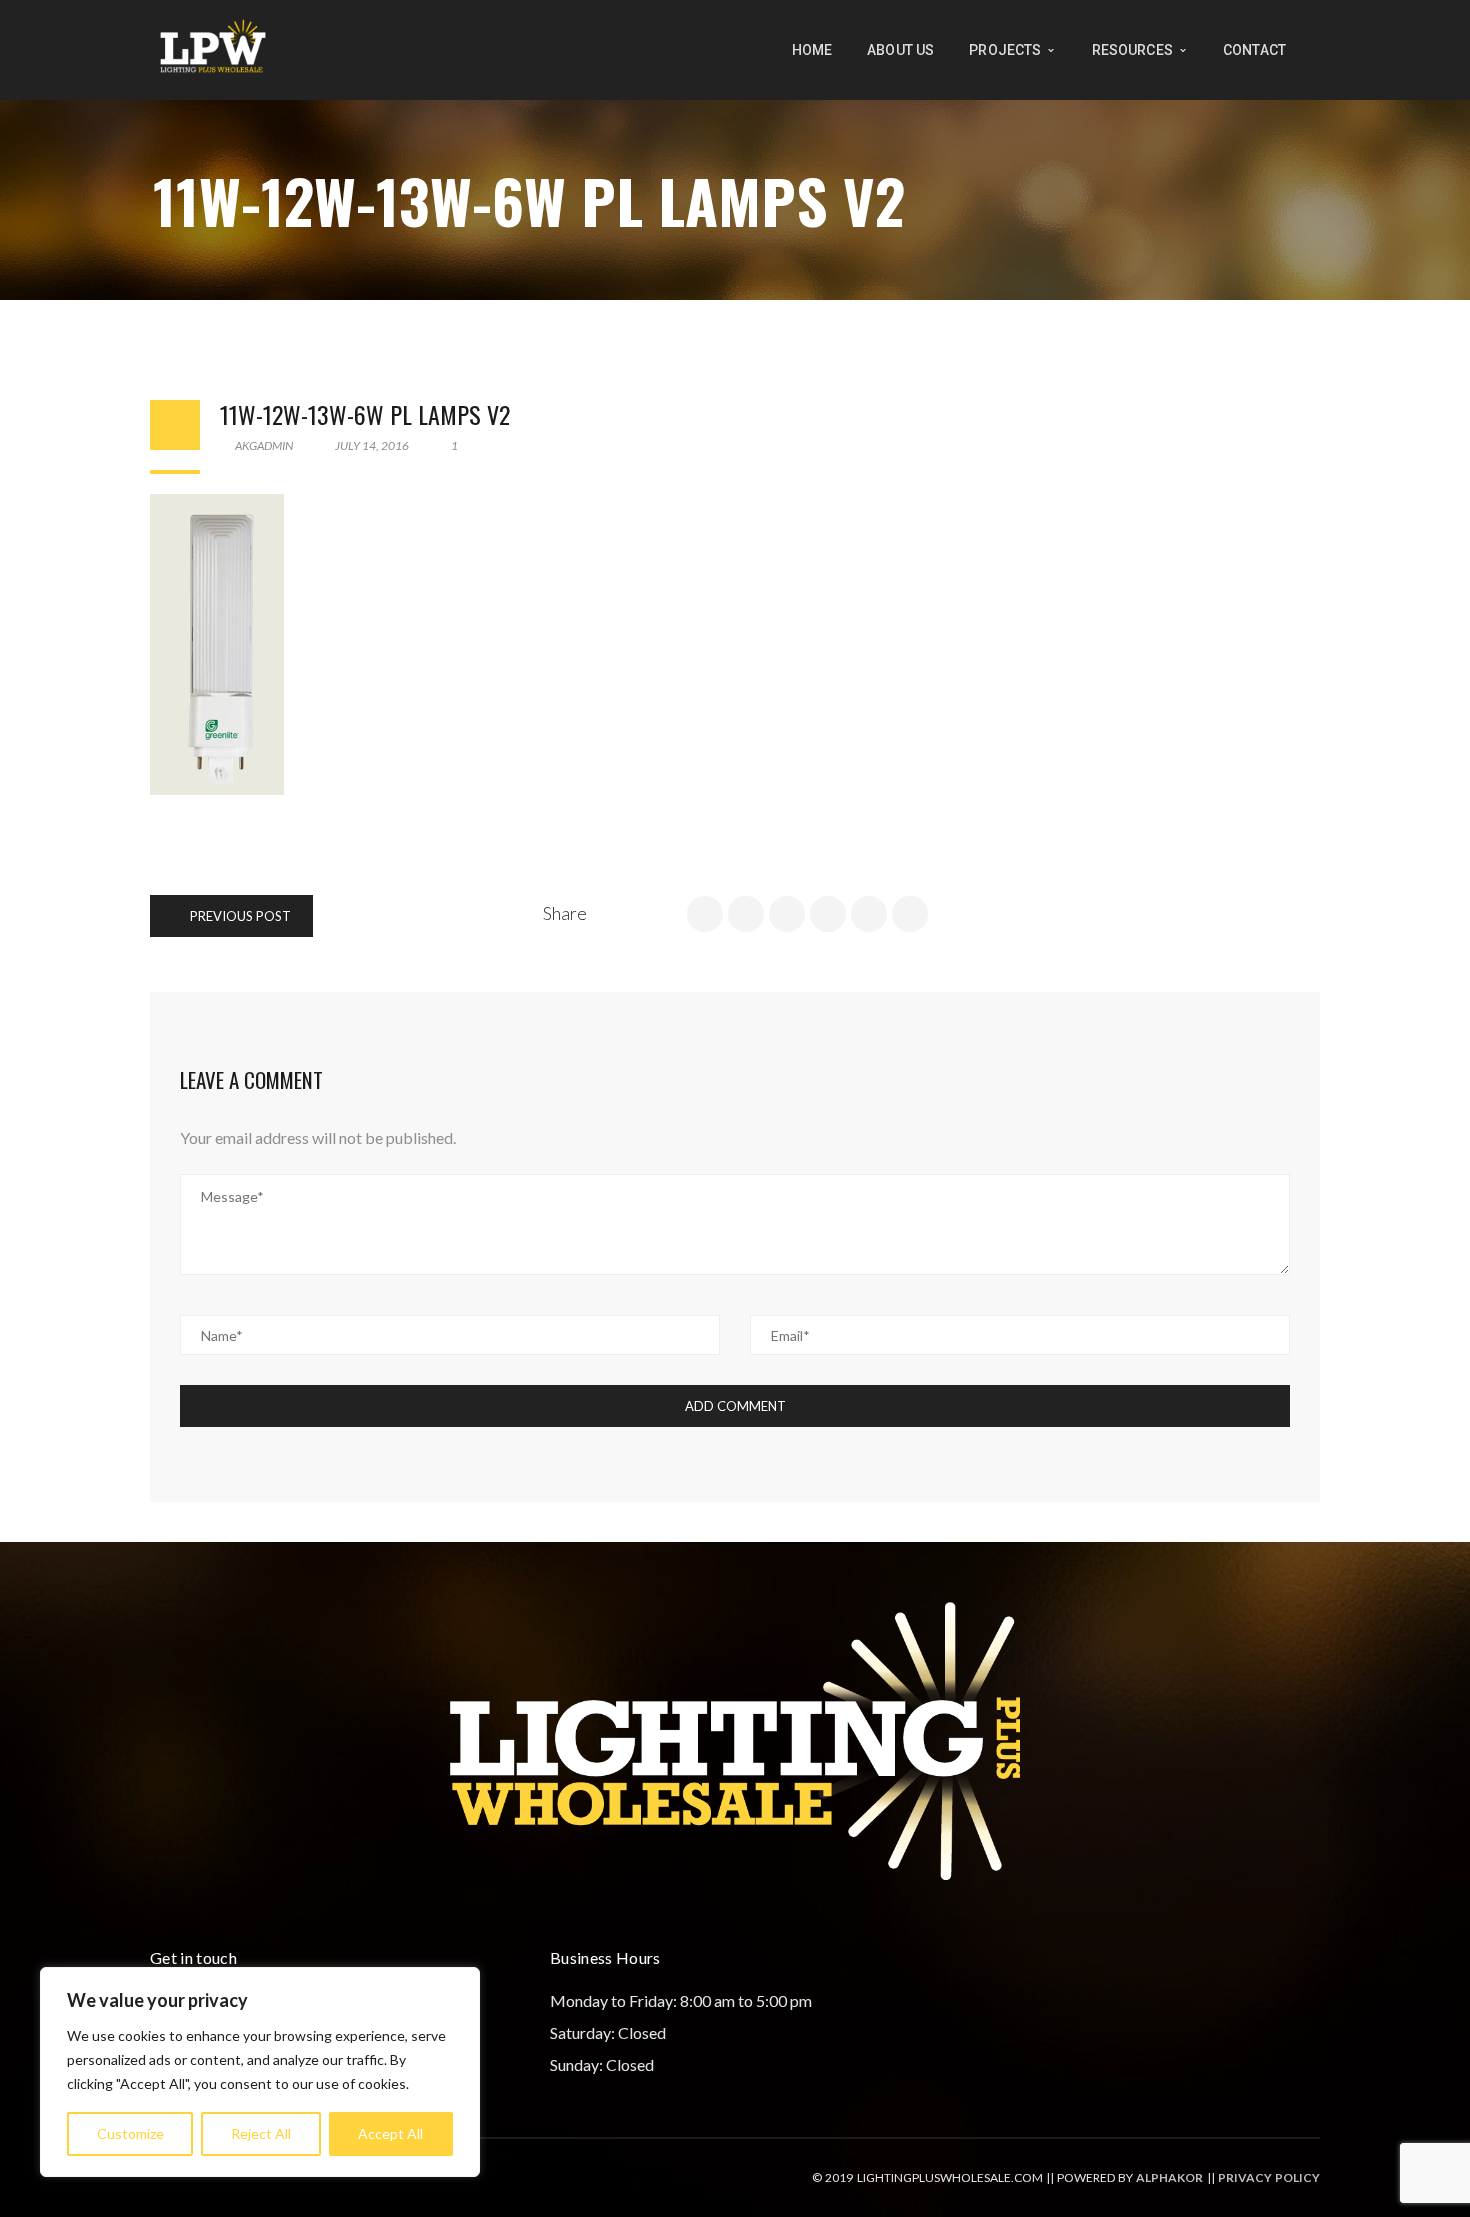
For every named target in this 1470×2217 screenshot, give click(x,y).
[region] (260, 2072)
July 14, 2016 (372, 445)
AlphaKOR (1169, 2177)
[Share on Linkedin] (828, 914)
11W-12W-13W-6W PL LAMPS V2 (365, 414)
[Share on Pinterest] (910, 914)
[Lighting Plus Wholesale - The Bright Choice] (213, 47)
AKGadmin (263, 445)
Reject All (261, 2133)
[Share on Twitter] (746, 914)
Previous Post (239, 916)
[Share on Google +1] (787, 914)
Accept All (390, 2133)
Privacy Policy (1269, 2177)
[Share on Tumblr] (869, 914)
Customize (130, 2133)
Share (565, 913)
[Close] (459, 1984)
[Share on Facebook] (705, 914)
